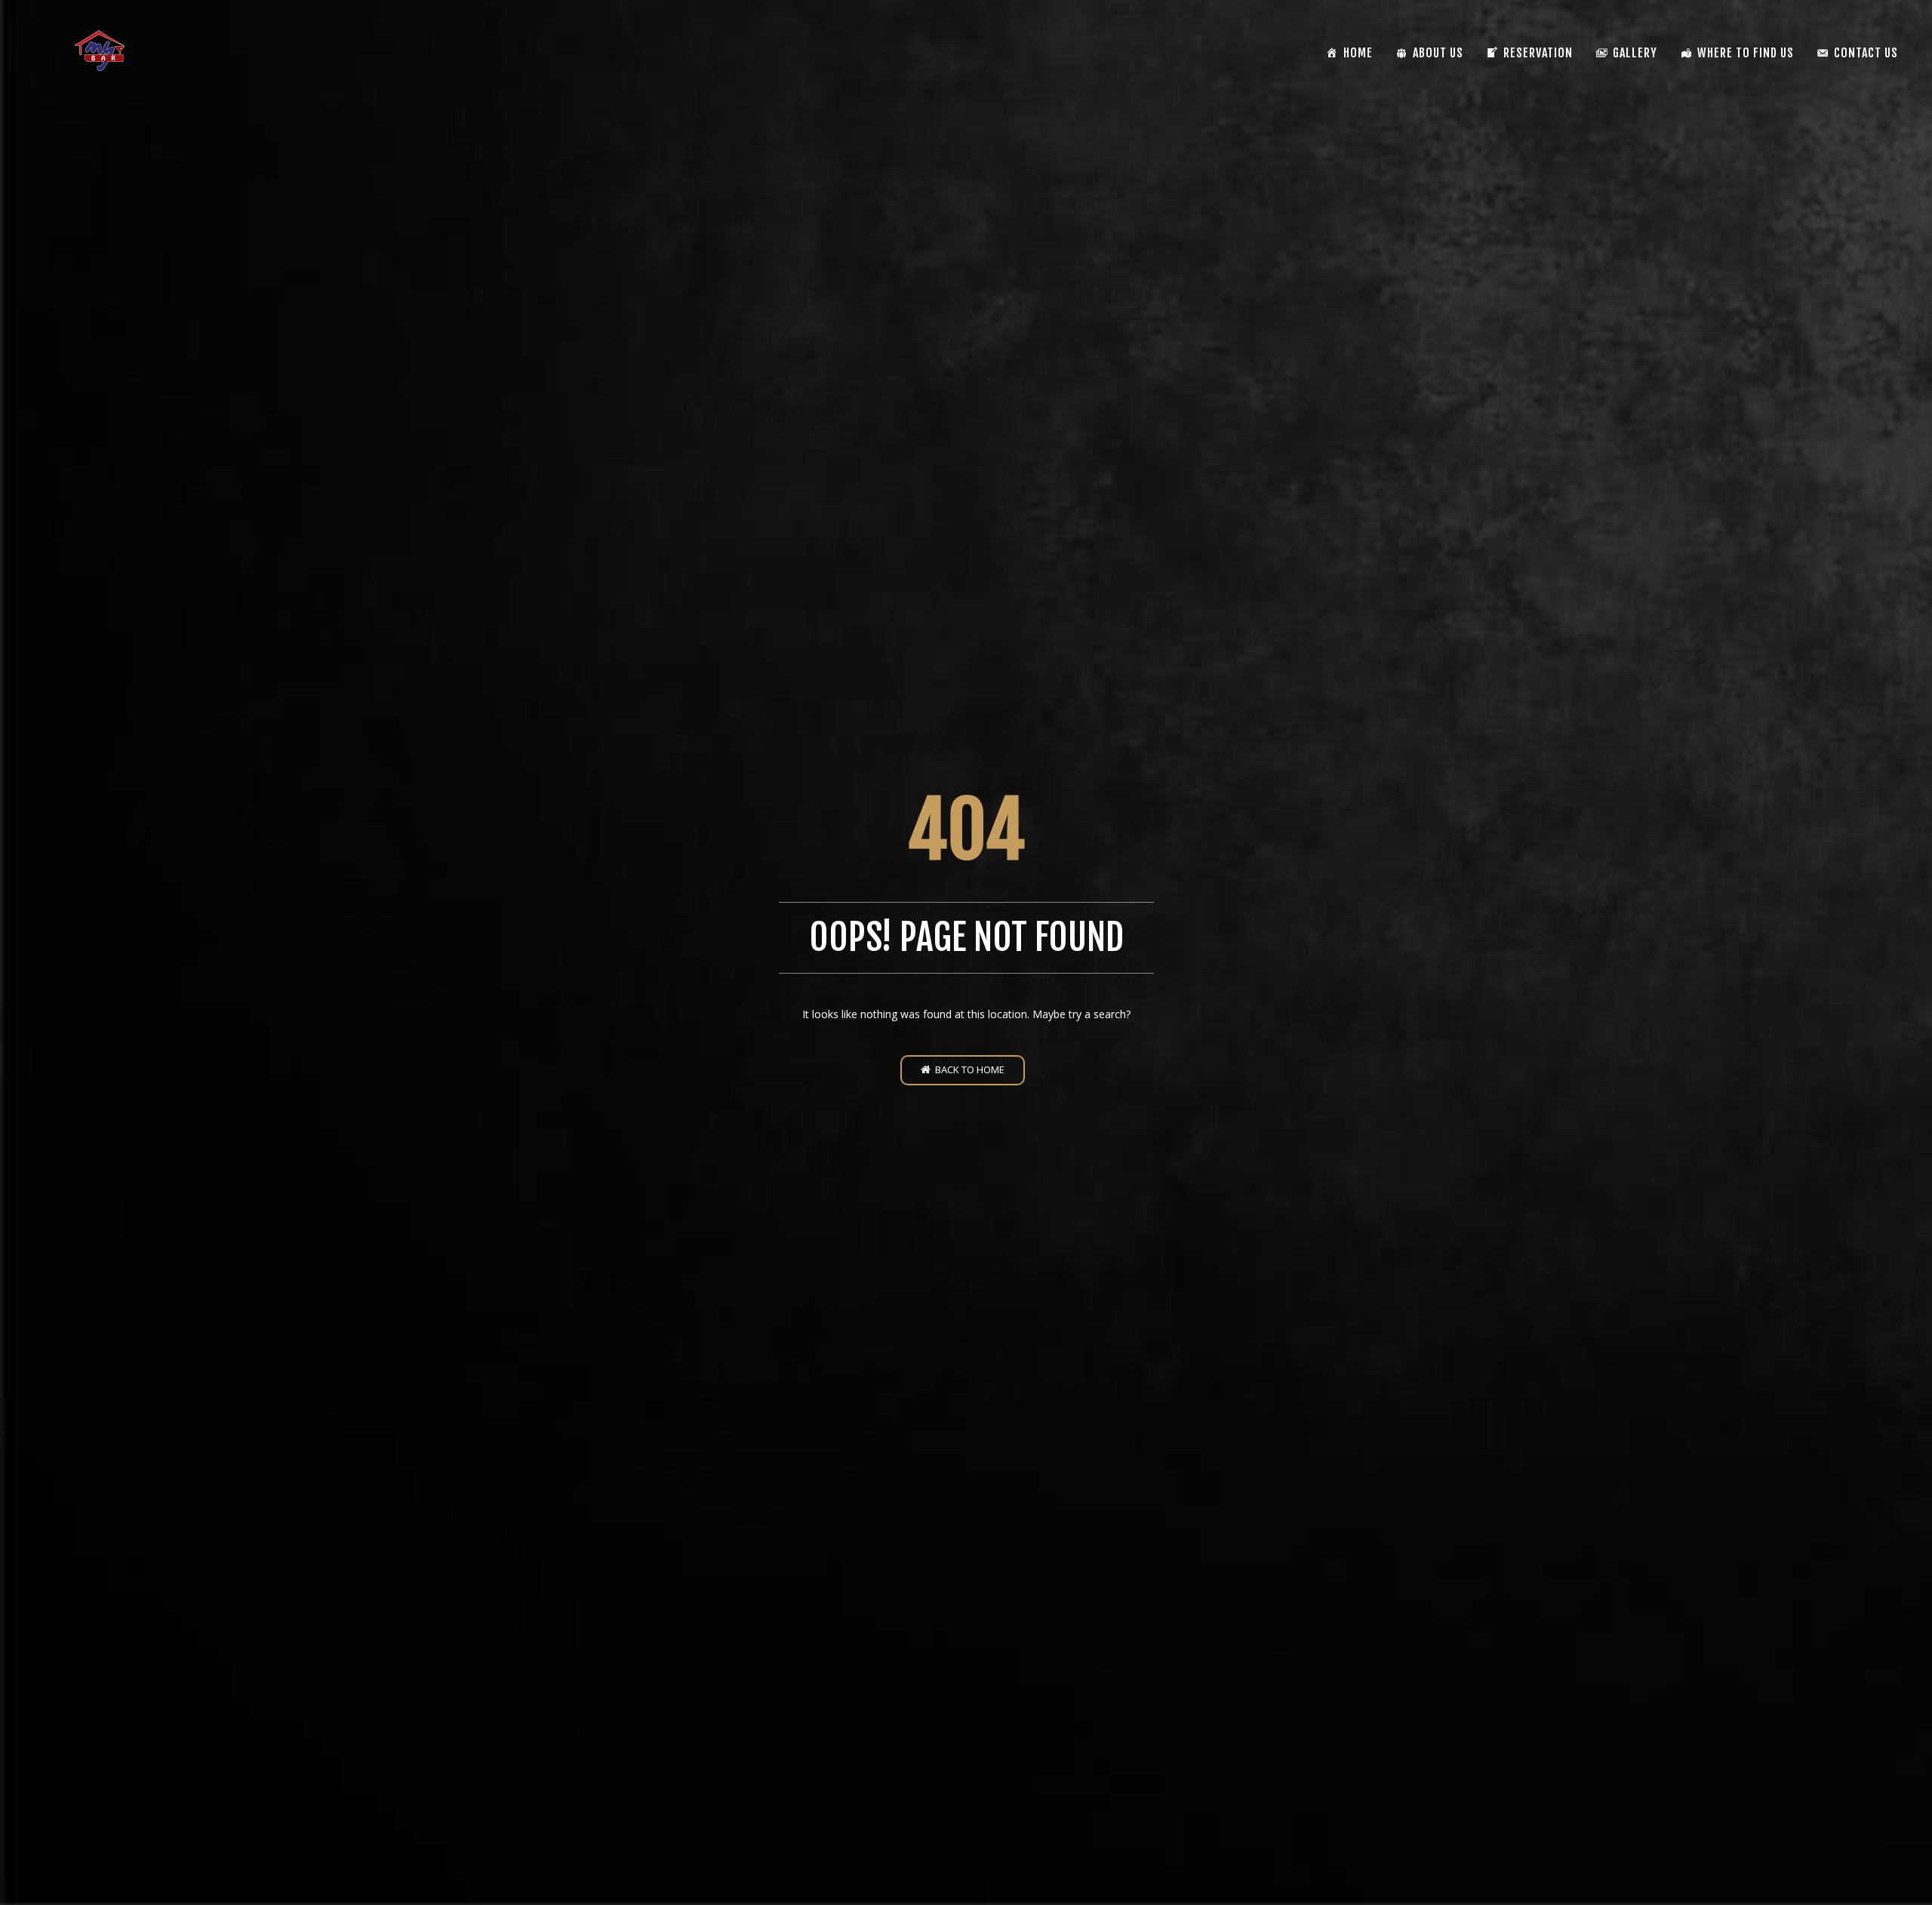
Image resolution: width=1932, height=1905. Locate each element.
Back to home (968, 1069)
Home (1358, 53)
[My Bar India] (100, 51)
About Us (1438, 53)
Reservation (1538, 53)
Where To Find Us (1746, 53)
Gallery (1635, 53)
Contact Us (1866, 53)
